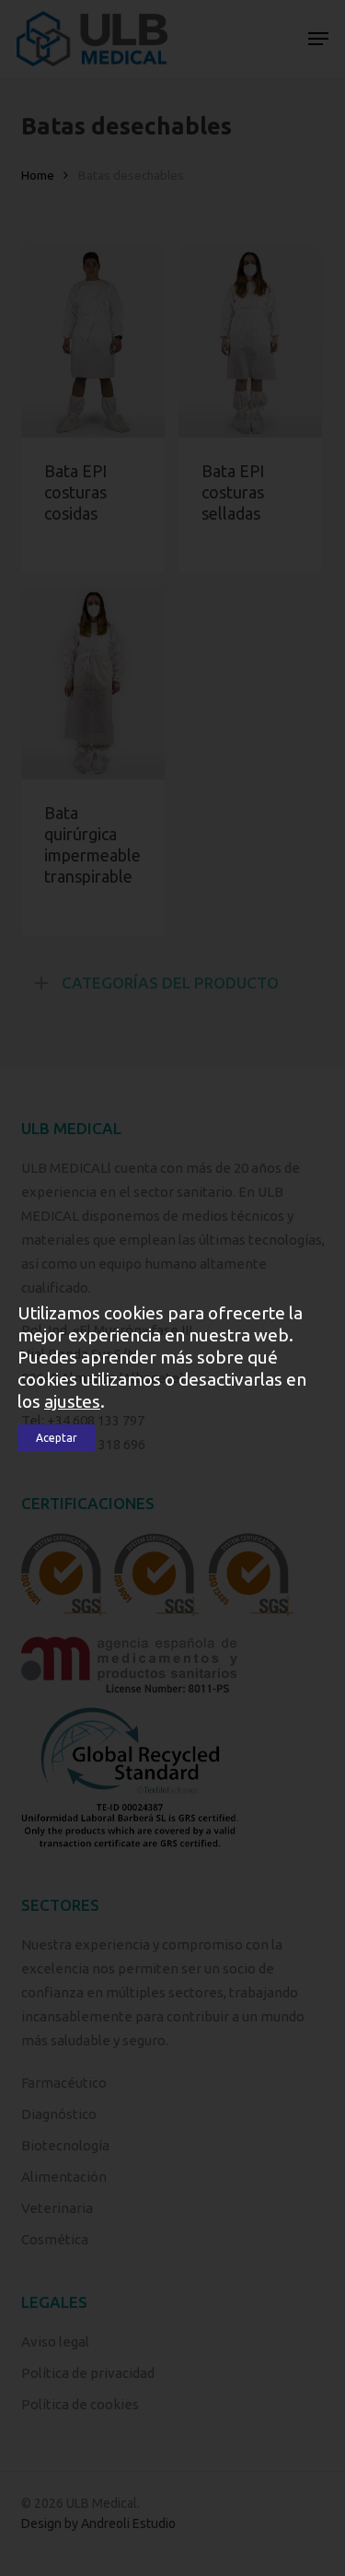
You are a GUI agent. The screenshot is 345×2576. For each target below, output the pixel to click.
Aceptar (57, 1438)
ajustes (72, 1401)
